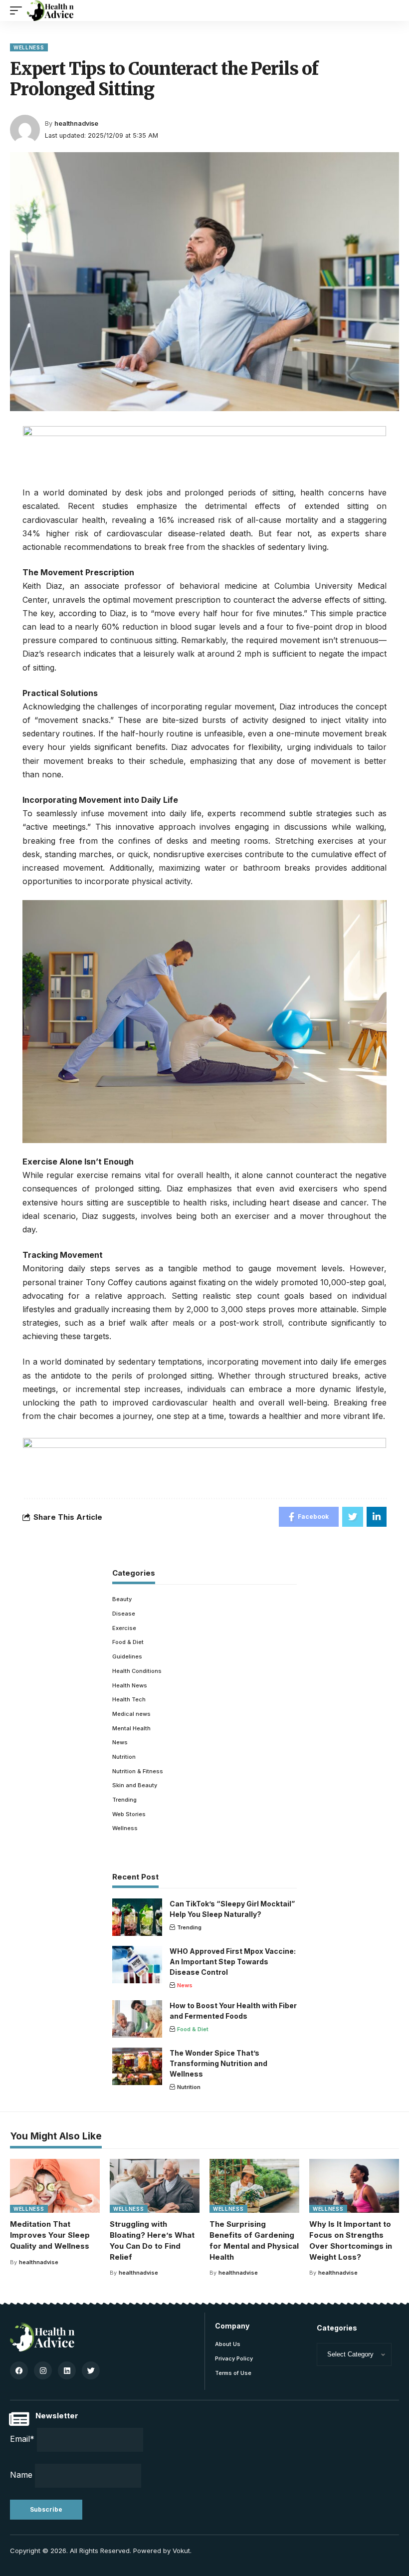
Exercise (124, 1628)
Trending (124, 1800)
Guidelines (127, 1656)
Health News (130, 1685)
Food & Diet (128, 1642)
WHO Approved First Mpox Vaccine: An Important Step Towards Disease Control (233, 1962)
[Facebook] (19, 2370)
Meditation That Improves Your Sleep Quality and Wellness (50, 2235)
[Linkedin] (67, 2370)
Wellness (29, 47)
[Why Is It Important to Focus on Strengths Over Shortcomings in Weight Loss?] (354, 2186)
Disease (124, 1614)
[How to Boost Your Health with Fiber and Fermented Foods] (137, 2019)
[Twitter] (91, 2370)
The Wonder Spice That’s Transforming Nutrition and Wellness (218, 2063)
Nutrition (124, 1757)
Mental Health (131, 1728)
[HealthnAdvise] (50, 10)
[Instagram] (43, 2370)
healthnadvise (76, 123)
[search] (392, 10)
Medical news (131, 1714)
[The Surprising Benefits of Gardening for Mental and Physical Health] (254, 2186)
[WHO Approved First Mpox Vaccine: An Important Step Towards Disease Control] (137, 1965)
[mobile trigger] (18, 10)
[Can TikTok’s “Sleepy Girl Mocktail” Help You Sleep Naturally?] (137, 1917)
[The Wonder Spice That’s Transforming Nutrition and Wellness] (137, 2066)
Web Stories (129, 1814)
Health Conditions (137, 1671)
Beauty (122, 1599)
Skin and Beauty (135, 1785)
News (120, 1742)
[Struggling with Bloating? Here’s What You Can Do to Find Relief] (155, 2186)
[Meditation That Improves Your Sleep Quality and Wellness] (55, 2186)
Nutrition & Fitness (138, 1771)
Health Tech (129, 1699)
